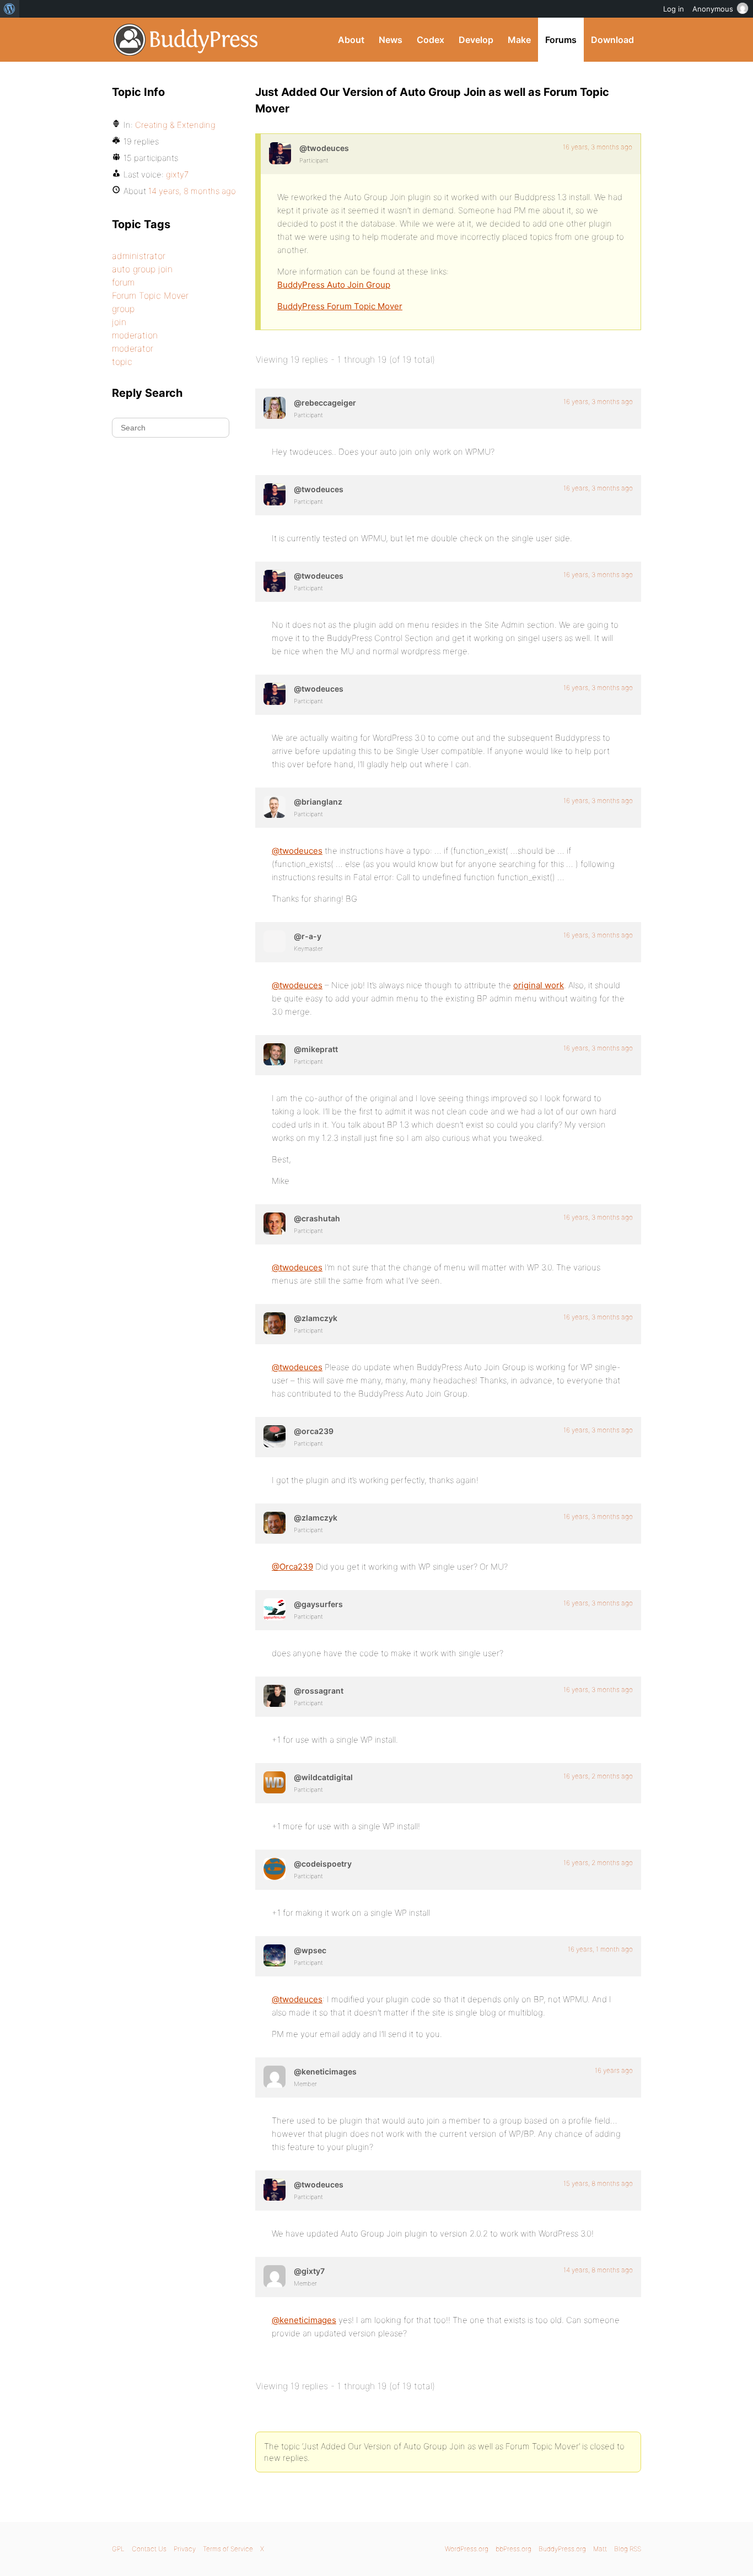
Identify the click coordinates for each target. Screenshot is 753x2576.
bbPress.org (513, 2549)
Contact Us (149, 2549)
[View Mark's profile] (275, 1869)
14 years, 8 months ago (598, 2270)
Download (612, 40)
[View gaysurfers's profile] (275, 1609)
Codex (431, 40)
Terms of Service (228, 2549)
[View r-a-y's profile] (275, 941)
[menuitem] (10, 9)
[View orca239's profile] (275, 1436)
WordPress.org (467, 2549)
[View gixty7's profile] (275, 2276)
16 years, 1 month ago (600, 1949)
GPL (118, 2549)
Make (519, 40)
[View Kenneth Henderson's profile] (275, 2077)
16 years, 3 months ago (598, 147)
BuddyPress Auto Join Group (334, 285)
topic (122, 362)
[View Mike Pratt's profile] (275, 1054)
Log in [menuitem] (674, 9)
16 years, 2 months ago (598, 1776)
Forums (561, 40)
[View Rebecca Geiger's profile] (275, 408)
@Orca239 (292, 1567)
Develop (476, 40)
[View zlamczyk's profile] (275, 1323)
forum (123, 282)
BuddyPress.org (186, 40)
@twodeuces (297, 851)
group (123, 309)
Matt (600, 2549)
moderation (135, 335)
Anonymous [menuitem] (713, 9)
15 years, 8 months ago (598, 2183)
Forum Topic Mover (150, 295)
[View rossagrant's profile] (275, 1696)
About (351, 40)
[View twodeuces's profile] (280, 153)
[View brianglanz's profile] (275, 807)
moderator (133, 348)
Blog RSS (628, 2549)
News (391, 40)
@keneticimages (304, 2320)
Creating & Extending (175, 125)
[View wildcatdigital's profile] (275, 1782)
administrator (139, 256)
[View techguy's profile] (275, 1224)
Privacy (185, 2549)
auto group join (142, 269)
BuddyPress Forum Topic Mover (340, 306)
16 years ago (614, 2070)
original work (539, 985)
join (119, 322)
